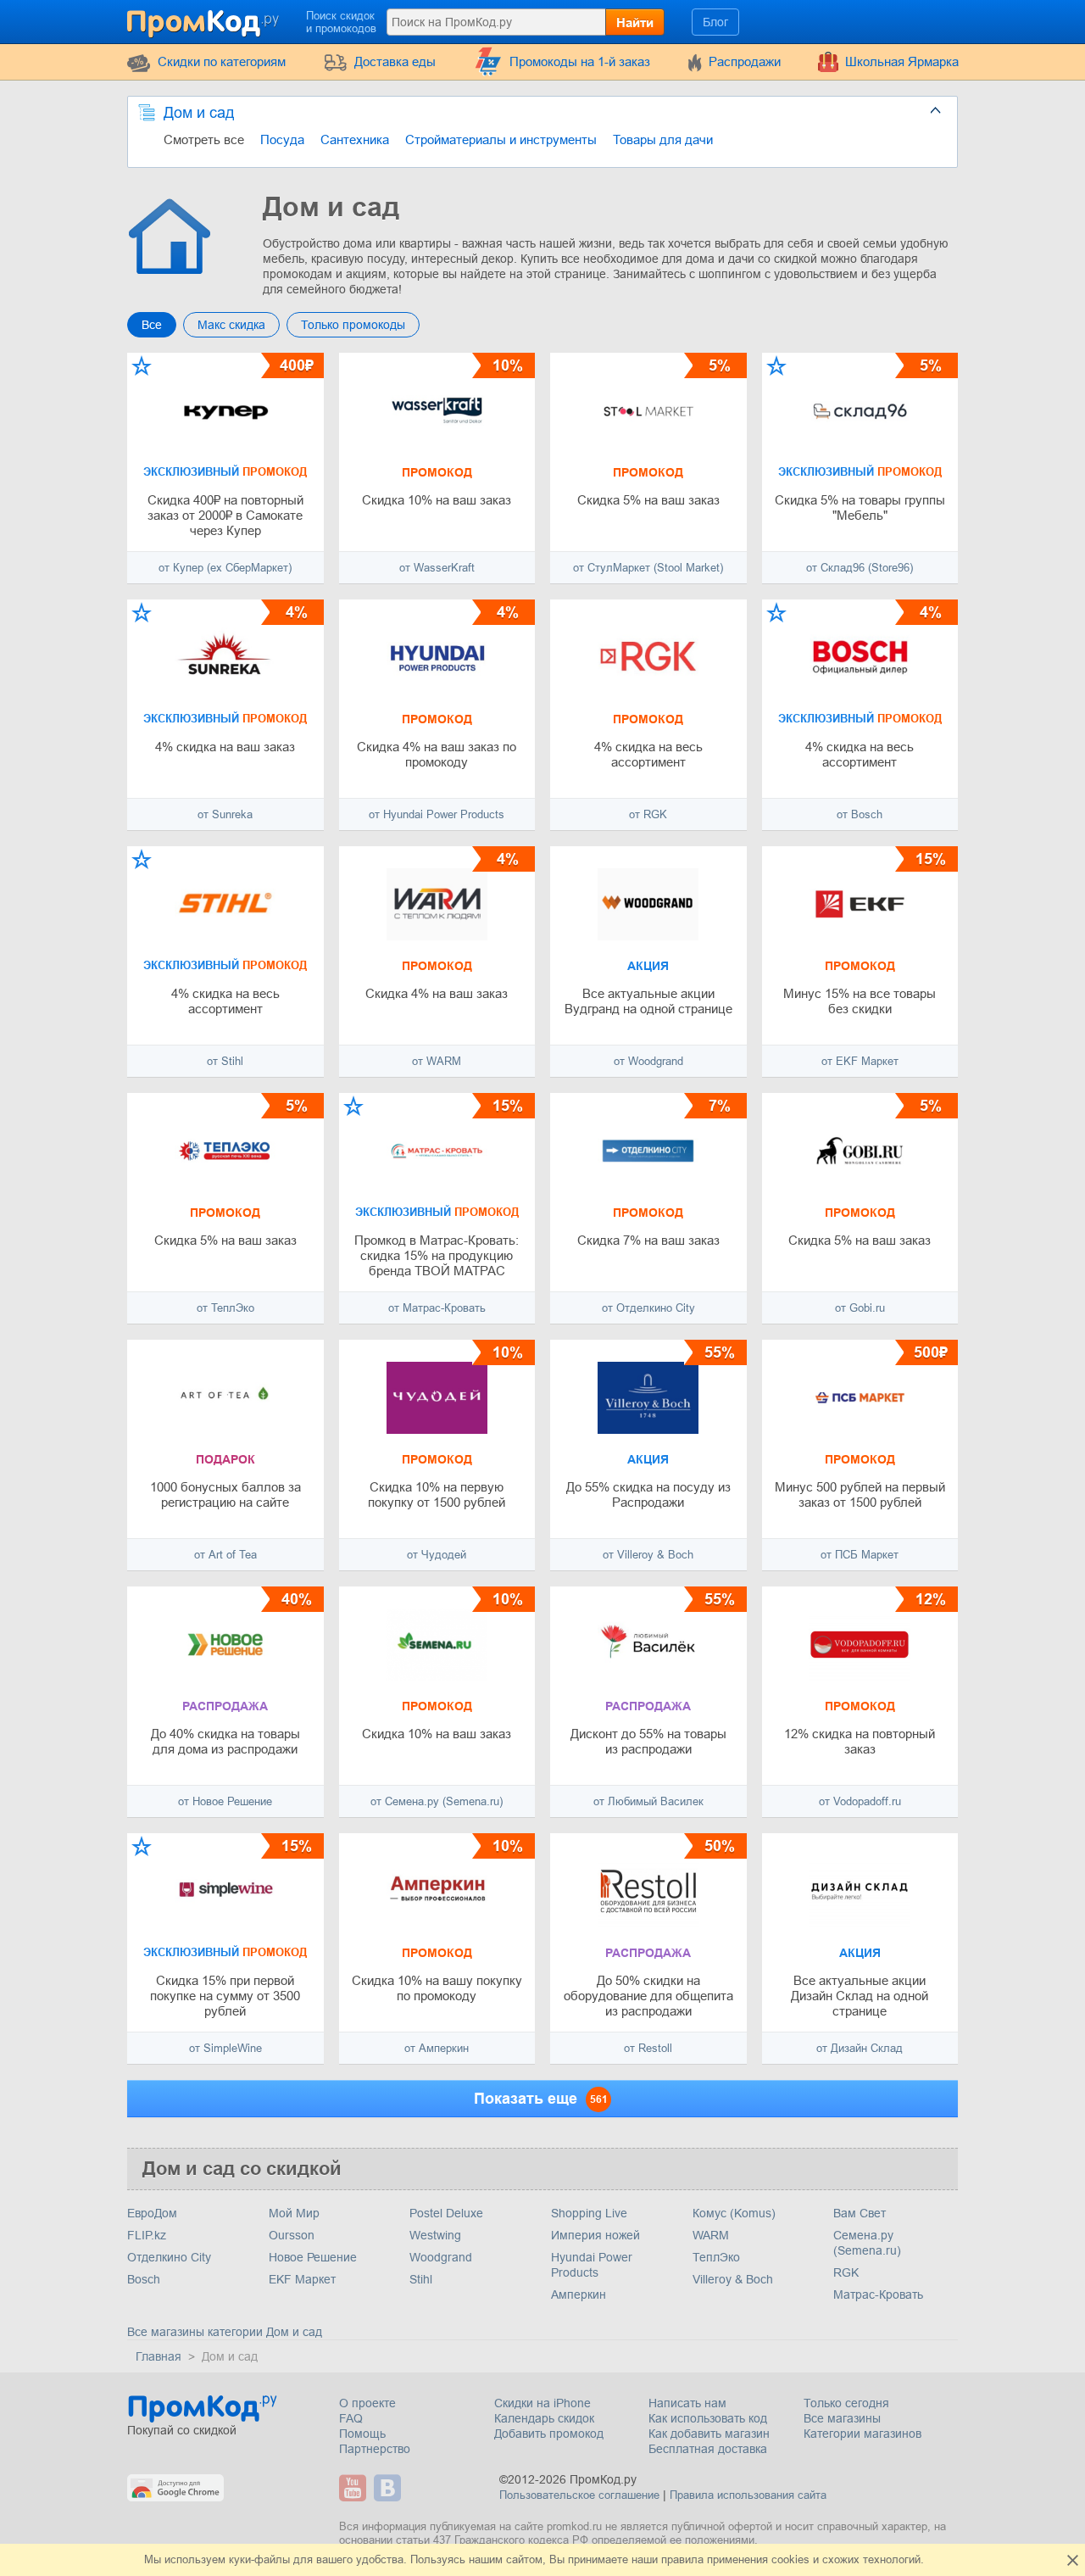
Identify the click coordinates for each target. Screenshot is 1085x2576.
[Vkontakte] (389, 2488)
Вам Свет (860, 2213)
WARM (711, 2235)
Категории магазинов (862, 2434)
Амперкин (579, 2294)
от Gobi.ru (860, 1308)
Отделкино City (169, 2257)
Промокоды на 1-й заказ (580, 61)
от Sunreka (225, 814)
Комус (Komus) (734, 2213)
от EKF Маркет (860, 1061)
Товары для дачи (663, 139)
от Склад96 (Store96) (860, 568)
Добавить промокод (549, 2434)
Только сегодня (846, 2403)
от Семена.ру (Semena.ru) (437, 1801)
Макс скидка (231, 325)
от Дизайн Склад (860, 2048)
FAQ (351, 2418)
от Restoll (648, 2048)
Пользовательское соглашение (579, 2495)
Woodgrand (441, 2257)
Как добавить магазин (709, 2434)
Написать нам (687, 2403)
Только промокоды (353, 325)
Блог (715, 22)
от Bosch (860, 814)
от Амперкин (437, 2048)
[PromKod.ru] (204, 20)
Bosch (144, 2279)
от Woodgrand (648, 1061)
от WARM (437, 1061)
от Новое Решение (225, 1801)
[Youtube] (355, 2488)
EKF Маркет (302, 2279)
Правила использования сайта (748, 2495)
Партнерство (375, 2449)
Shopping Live (589, 2213)
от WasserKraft (437, 568)
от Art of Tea (225, 1555)
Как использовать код (708, 2418)
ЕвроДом (152, 2213)
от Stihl (225, 1061)
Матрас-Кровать (878, 2294)
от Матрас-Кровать (437, 1308)
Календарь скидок (544, 2418)
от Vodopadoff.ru (860, 1801)
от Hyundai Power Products (437, 814)
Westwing (435, 2235)
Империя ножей (595, 2235)
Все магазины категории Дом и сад (225, 2332)
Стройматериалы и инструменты (501, 139)
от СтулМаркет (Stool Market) (648, 568)
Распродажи (745, 61)
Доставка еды (395, 61)
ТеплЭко (716, 2257)
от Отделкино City (648, 1308)
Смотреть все (204, 139)
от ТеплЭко (225, 1308)
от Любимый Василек (648, 1801)
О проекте (367, 2403)
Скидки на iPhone (542, 2403)
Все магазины (842, 2418)
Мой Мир (294, 2213)
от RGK (648, 814)
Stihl (421, 2279)
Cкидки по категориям (222, 61)
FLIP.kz (147, 2235)
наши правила (668, 2559)
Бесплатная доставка (708, 2449)
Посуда (282, 139)
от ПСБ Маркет (860, 1555)
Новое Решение (313, 2257)
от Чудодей (437, 1555)
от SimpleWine (225, 2048)
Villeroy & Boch (733, 2279)
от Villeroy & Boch (648, 1555)
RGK (846, 2272)
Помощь (362, 2434)
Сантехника (355, 139)
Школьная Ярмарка (902, 61)
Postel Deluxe (446, 2213)
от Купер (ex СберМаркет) (225, 568)
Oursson (292, 2235)
